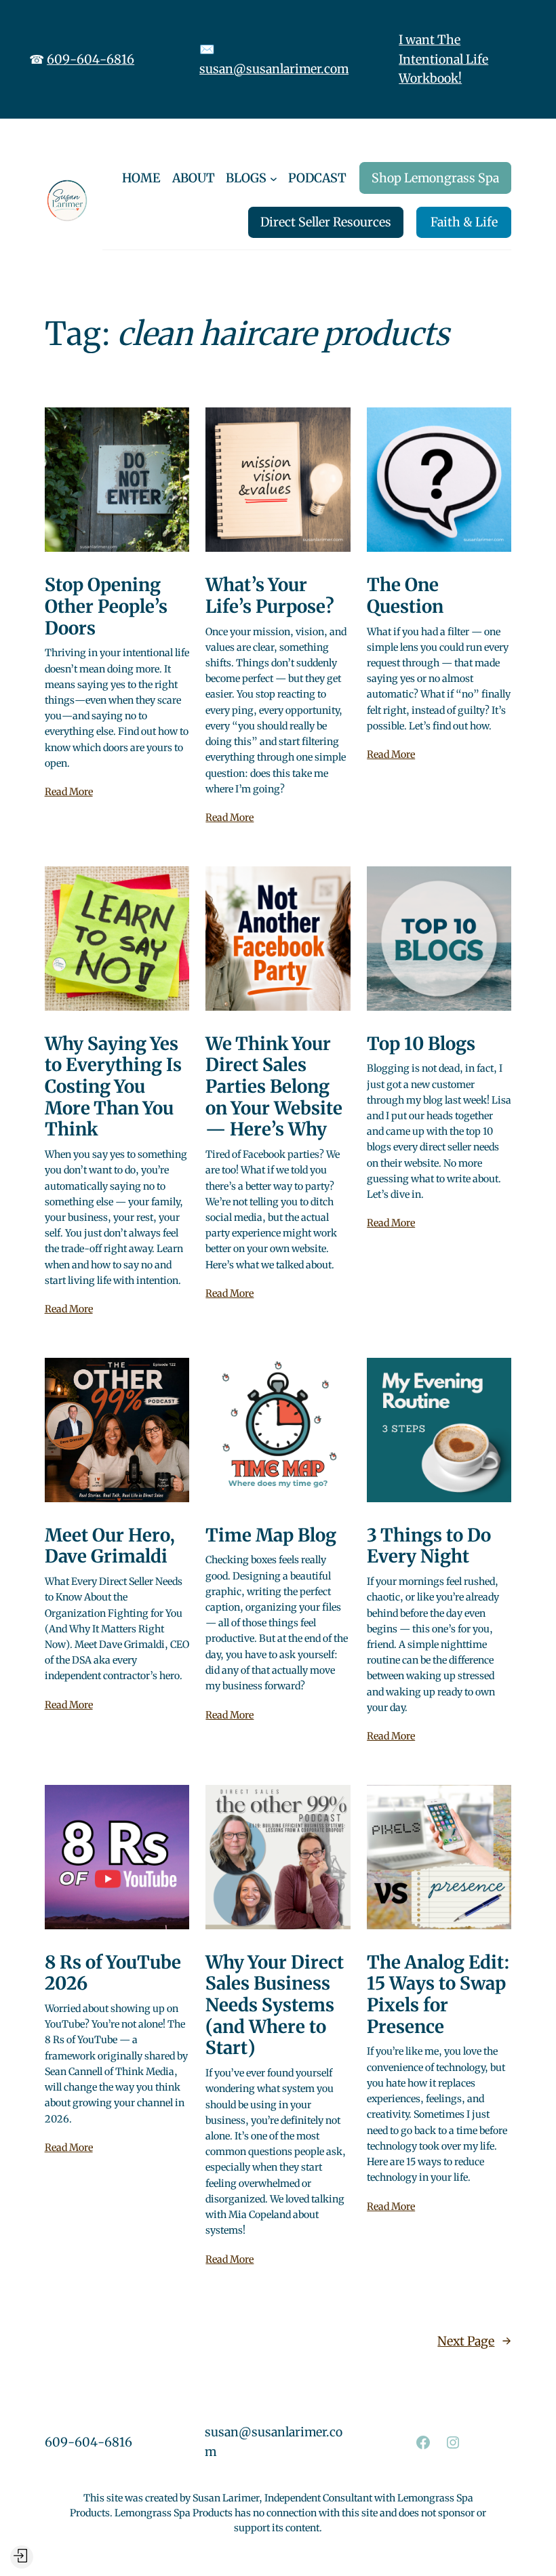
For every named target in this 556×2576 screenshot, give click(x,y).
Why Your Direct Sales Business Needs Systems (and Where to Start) (275, 2006)
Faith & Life (464, 222)
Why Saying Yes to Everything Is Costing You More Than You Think (113, 1087)
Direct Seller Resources (326, 222)
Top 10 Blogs (421, 1044)
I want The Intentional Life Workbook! (443, 59)
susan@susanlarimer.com (274, 69)
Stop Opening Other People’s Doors (106, 606)
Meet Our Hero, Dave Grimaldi (110, 1546)
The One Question (405, 596)
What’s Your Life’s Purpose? (270, 596)
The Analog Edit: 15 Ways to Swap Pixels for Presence (438, 1995)
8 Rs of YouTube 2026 (113, 1973)
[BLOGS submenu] (274, 178)
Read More (69, 792)
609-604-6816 (91, 59)
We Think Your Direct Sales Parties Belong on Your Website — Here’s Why (274, 1087)
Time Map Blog (271, 1535)
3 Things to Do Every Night (429, 1546)
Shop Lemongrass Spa (435, 178)
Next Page (474, 2341)
